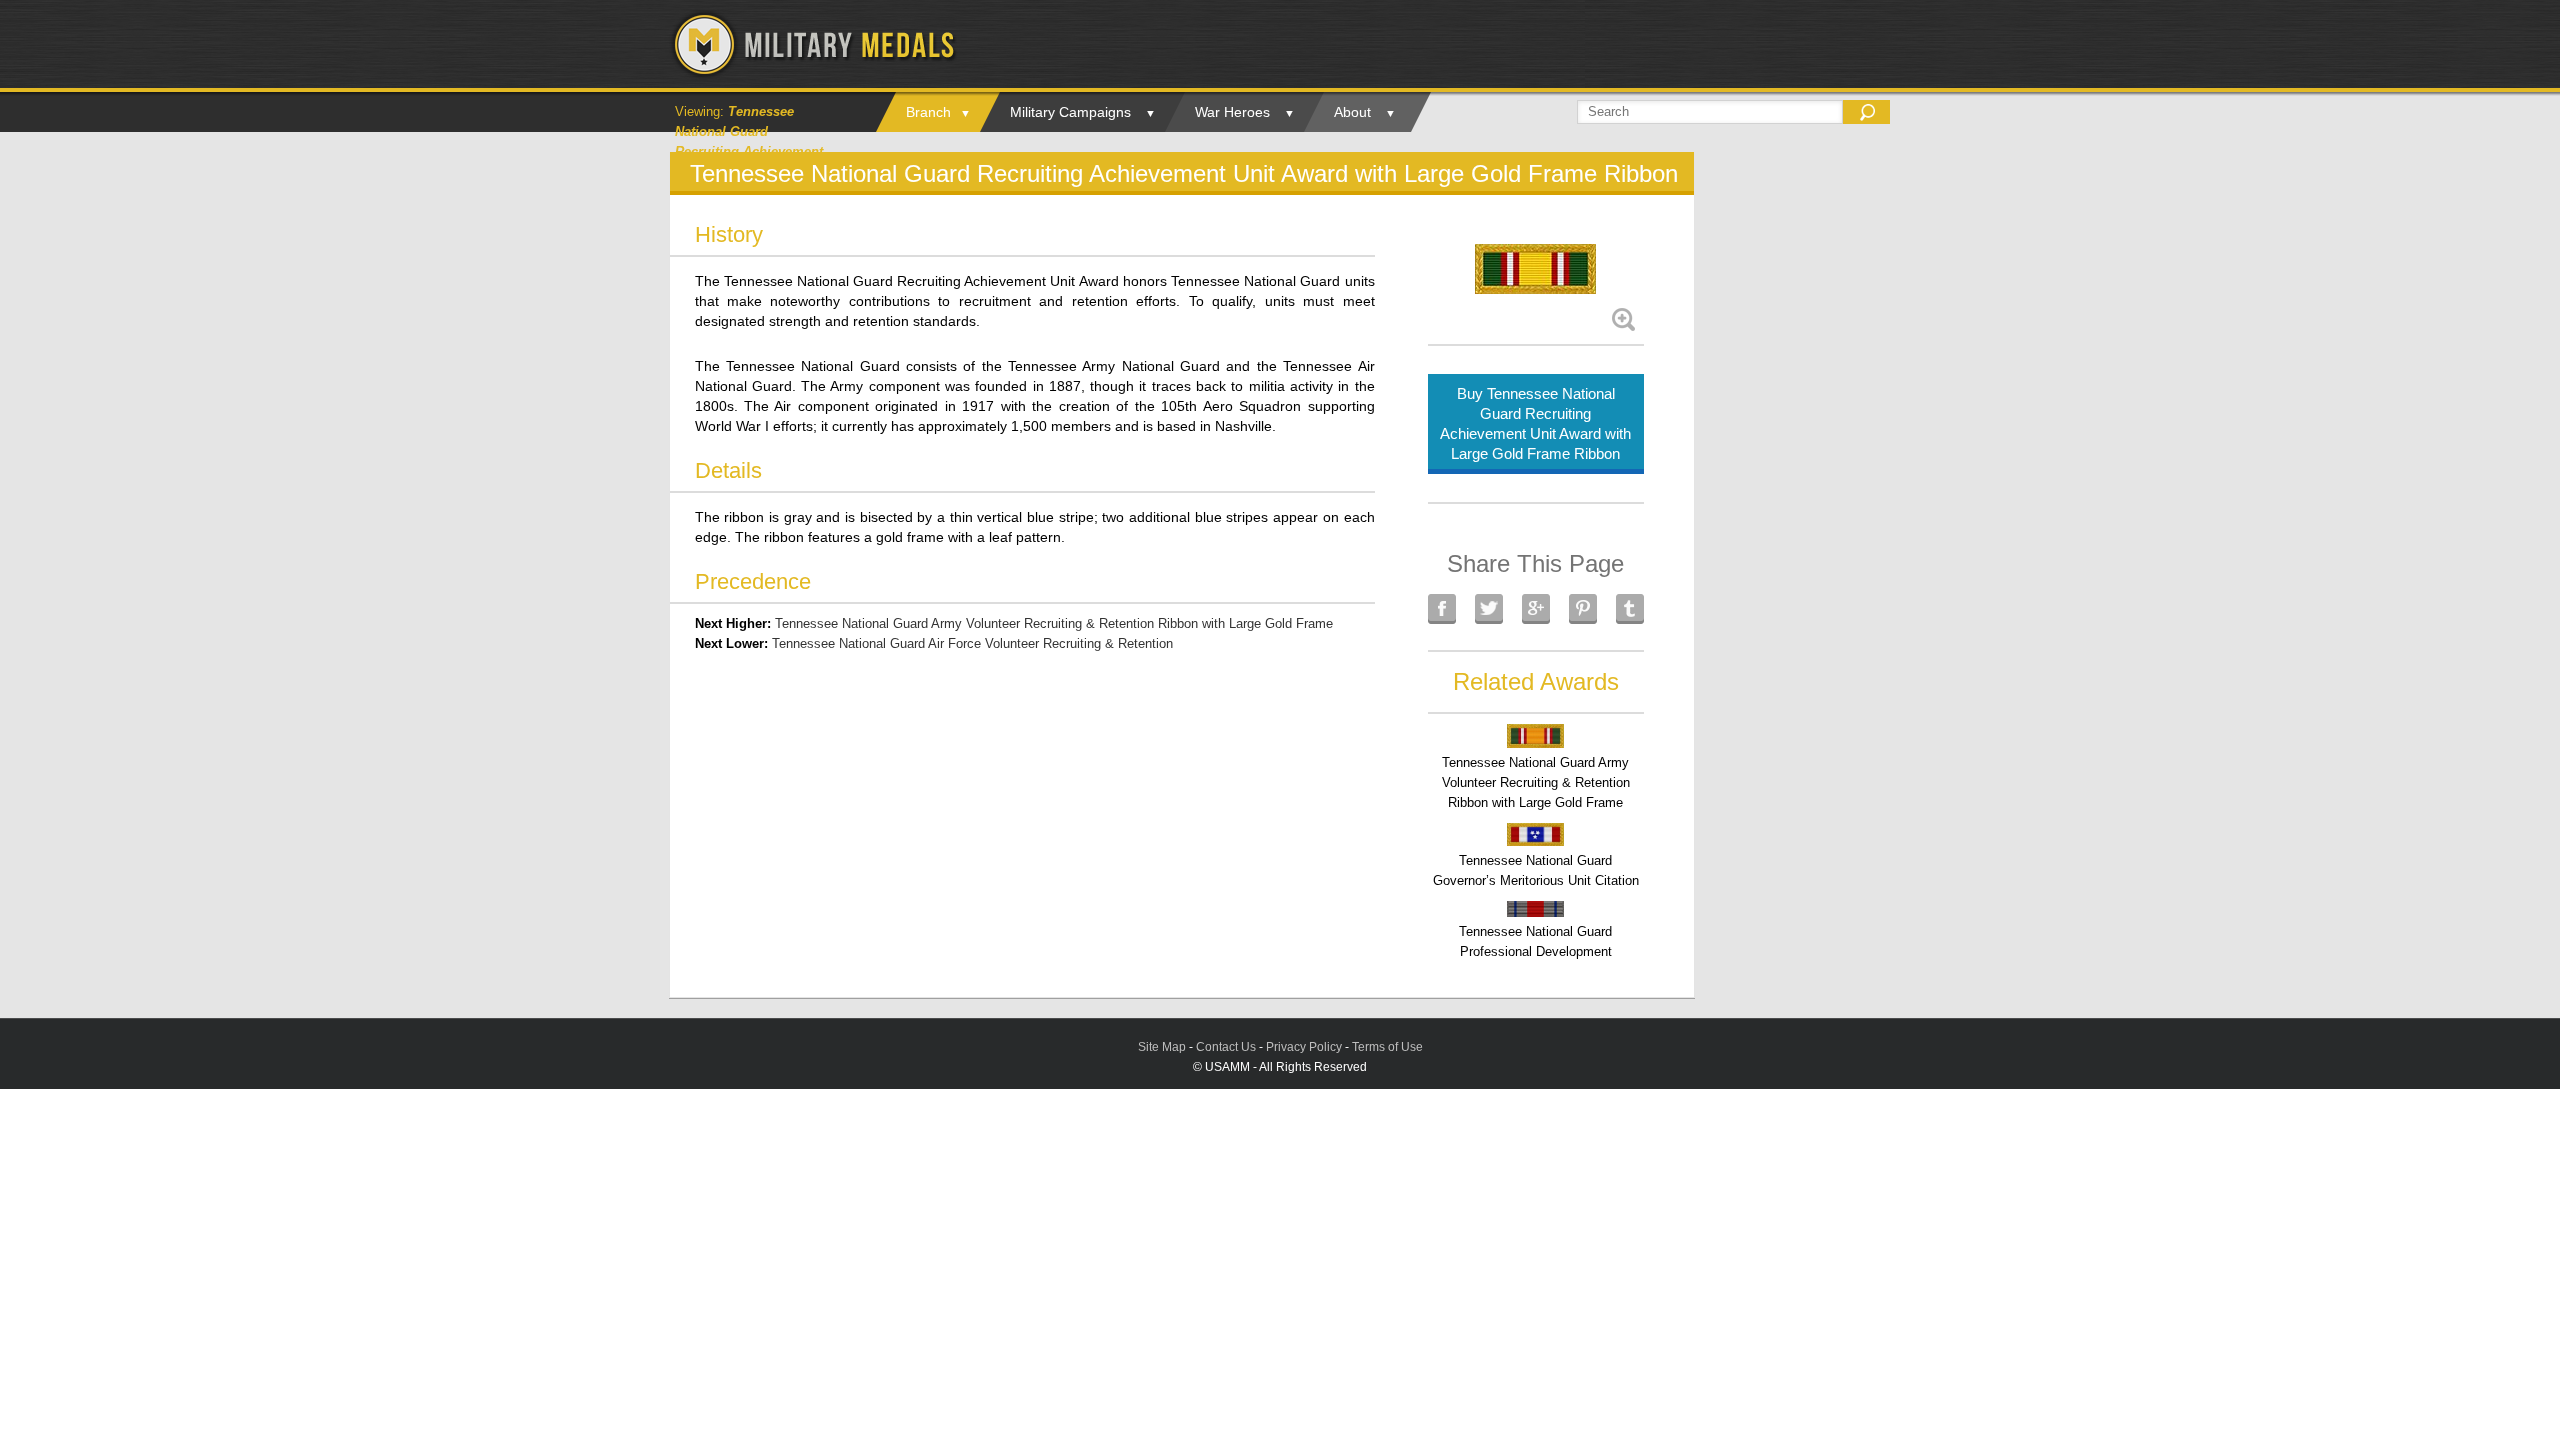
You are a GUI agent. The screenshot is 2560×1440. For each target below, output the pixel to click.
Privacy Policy (1304, 1047)
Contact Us (1226, 1047)
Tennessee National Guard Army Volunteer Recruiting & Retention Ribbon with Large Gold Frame (1054, 623)
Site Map (1162, 1047)
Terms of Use (1387, 1047)
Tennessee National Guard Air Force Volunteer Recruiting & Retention (972, 643)
